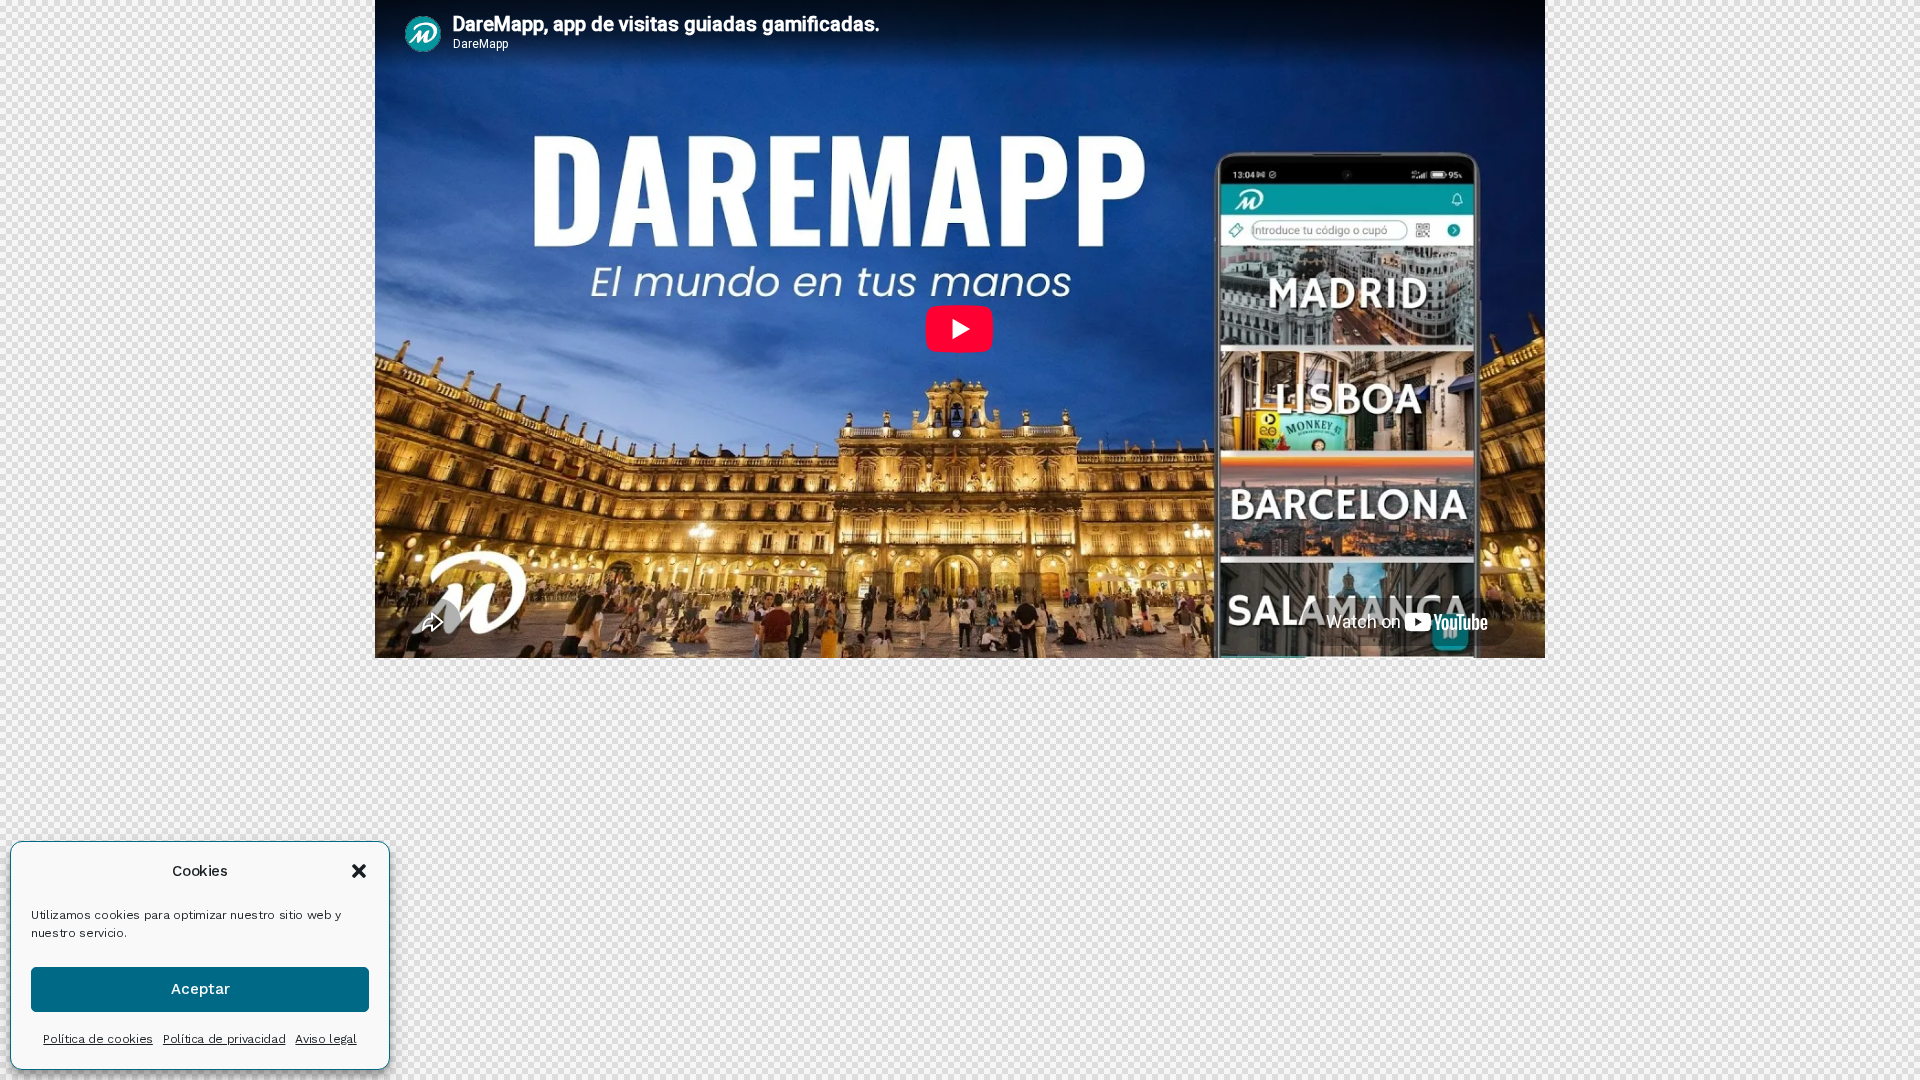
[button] (359, 871)
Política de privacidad (224, 1039)
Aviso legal (325, 1039)
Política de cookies (98, 1039)
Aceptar (200, 989)
